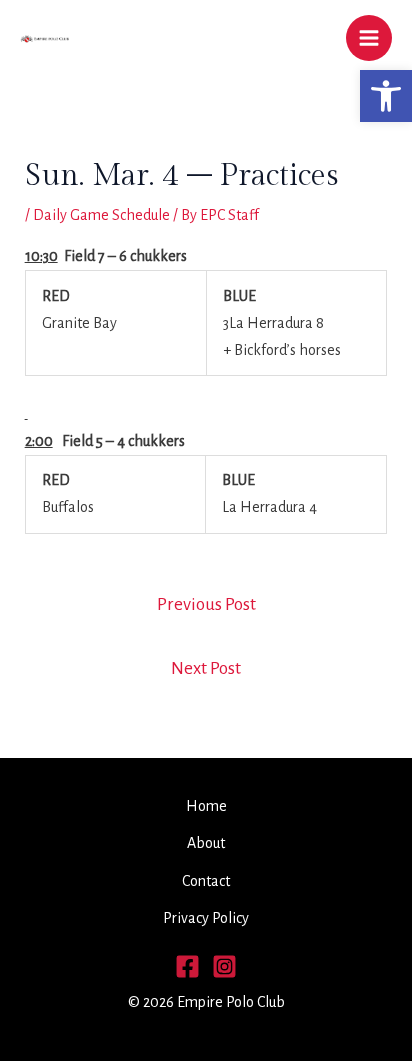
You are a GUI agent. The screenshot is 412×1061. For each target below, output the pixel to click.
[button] (386, 96)
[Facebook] (187, 966)
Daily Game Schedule (101, 215)
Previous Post (206, 604)
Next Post (206, 668)
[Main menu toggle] (369, 38)
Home (206, 806)
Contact (206, 881)
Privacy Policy (206, 918)
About (206, 843)
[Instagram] (224, 966)
